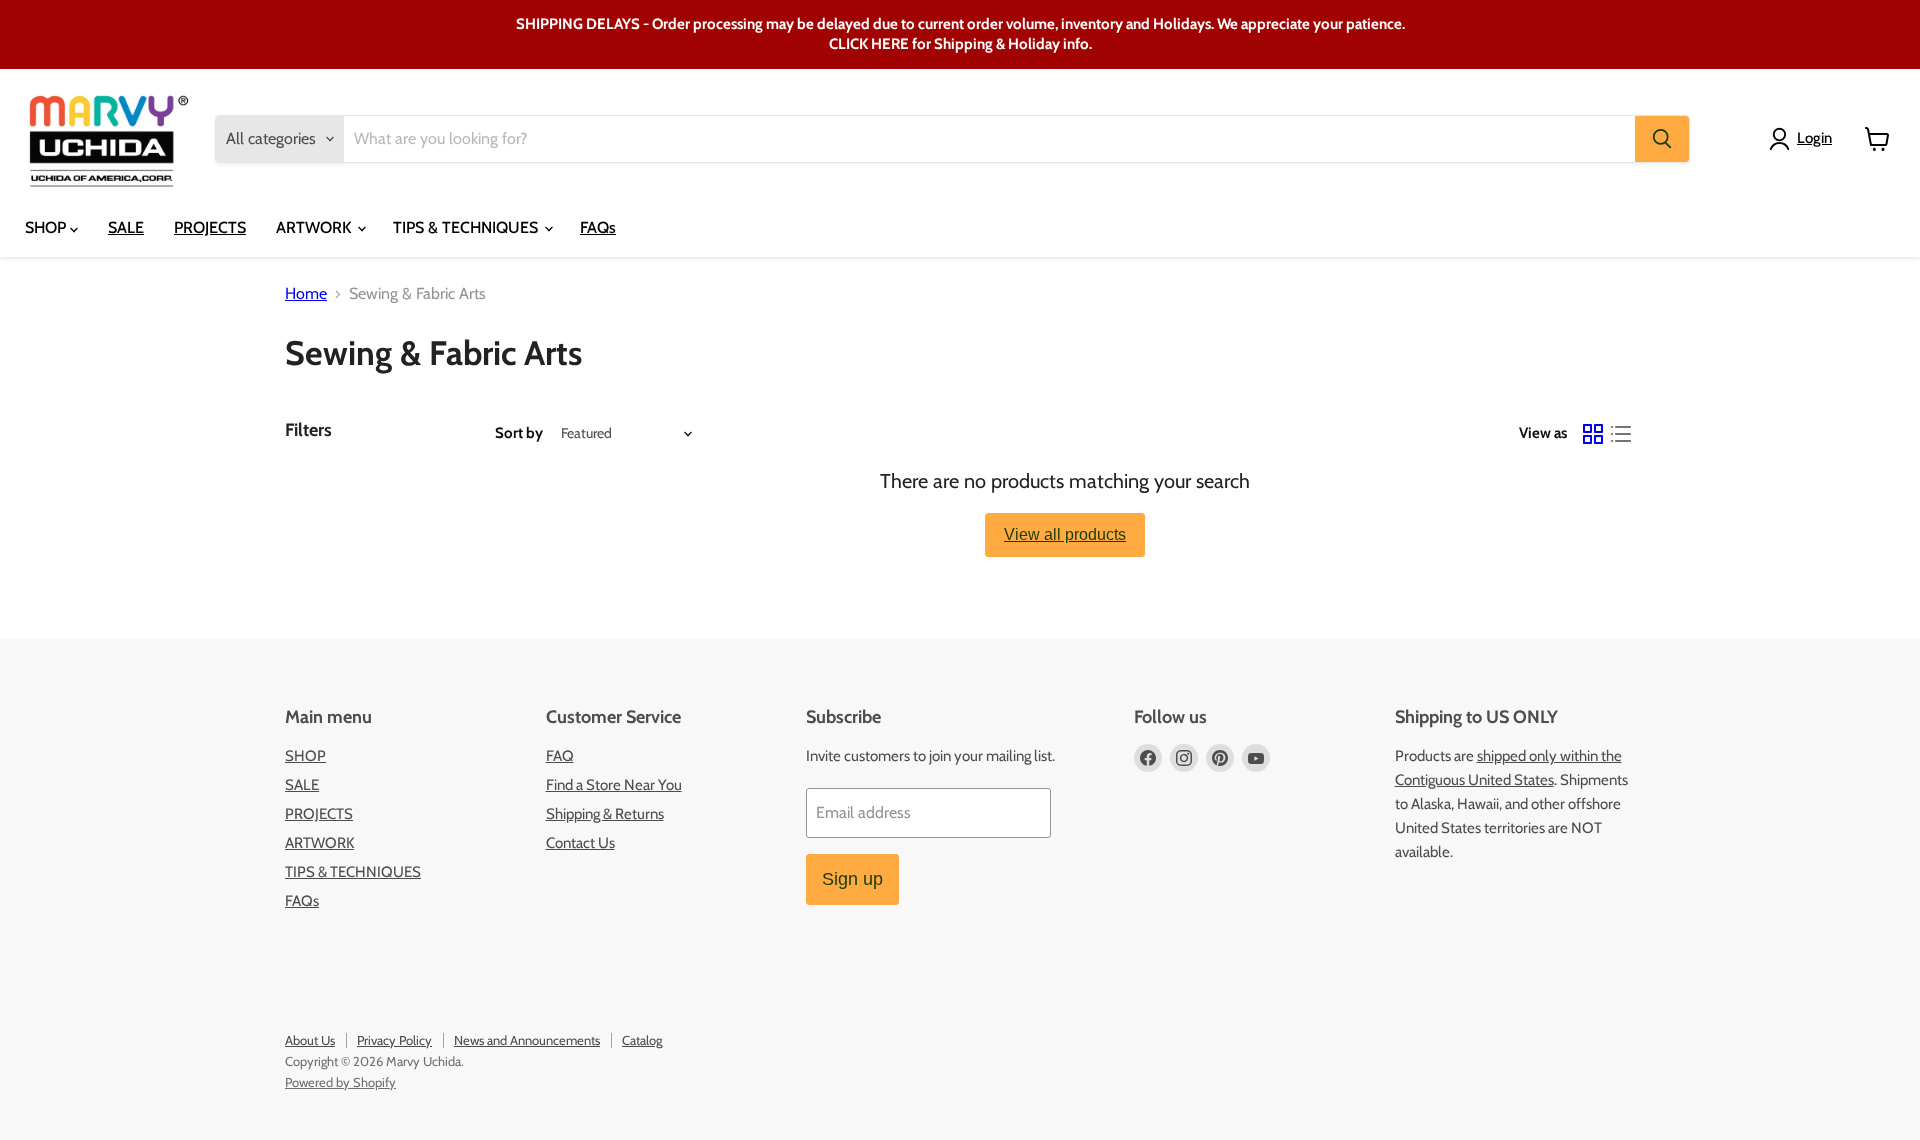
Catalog (642, 1040)
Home (306, 294)
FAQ (560, 756)
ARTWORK (315, 227)
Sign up (852, 879)
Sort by (519, 433)
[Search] (1662, 139)
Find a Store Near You (614, 785)
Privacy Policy (394, 1040)
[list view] (1621, 434)
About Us (310, 1040)
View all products (1065, 534)
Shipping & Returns (605, 814)
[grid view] (1593, 434)
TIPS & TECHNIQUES (467, 227)
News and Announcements (527, 1040)
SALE (126, 227)
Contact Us (580, 843)
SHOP (47, 227)
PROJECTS (210, 227)
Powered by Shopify (340, 1082)
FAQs (598, 227)
